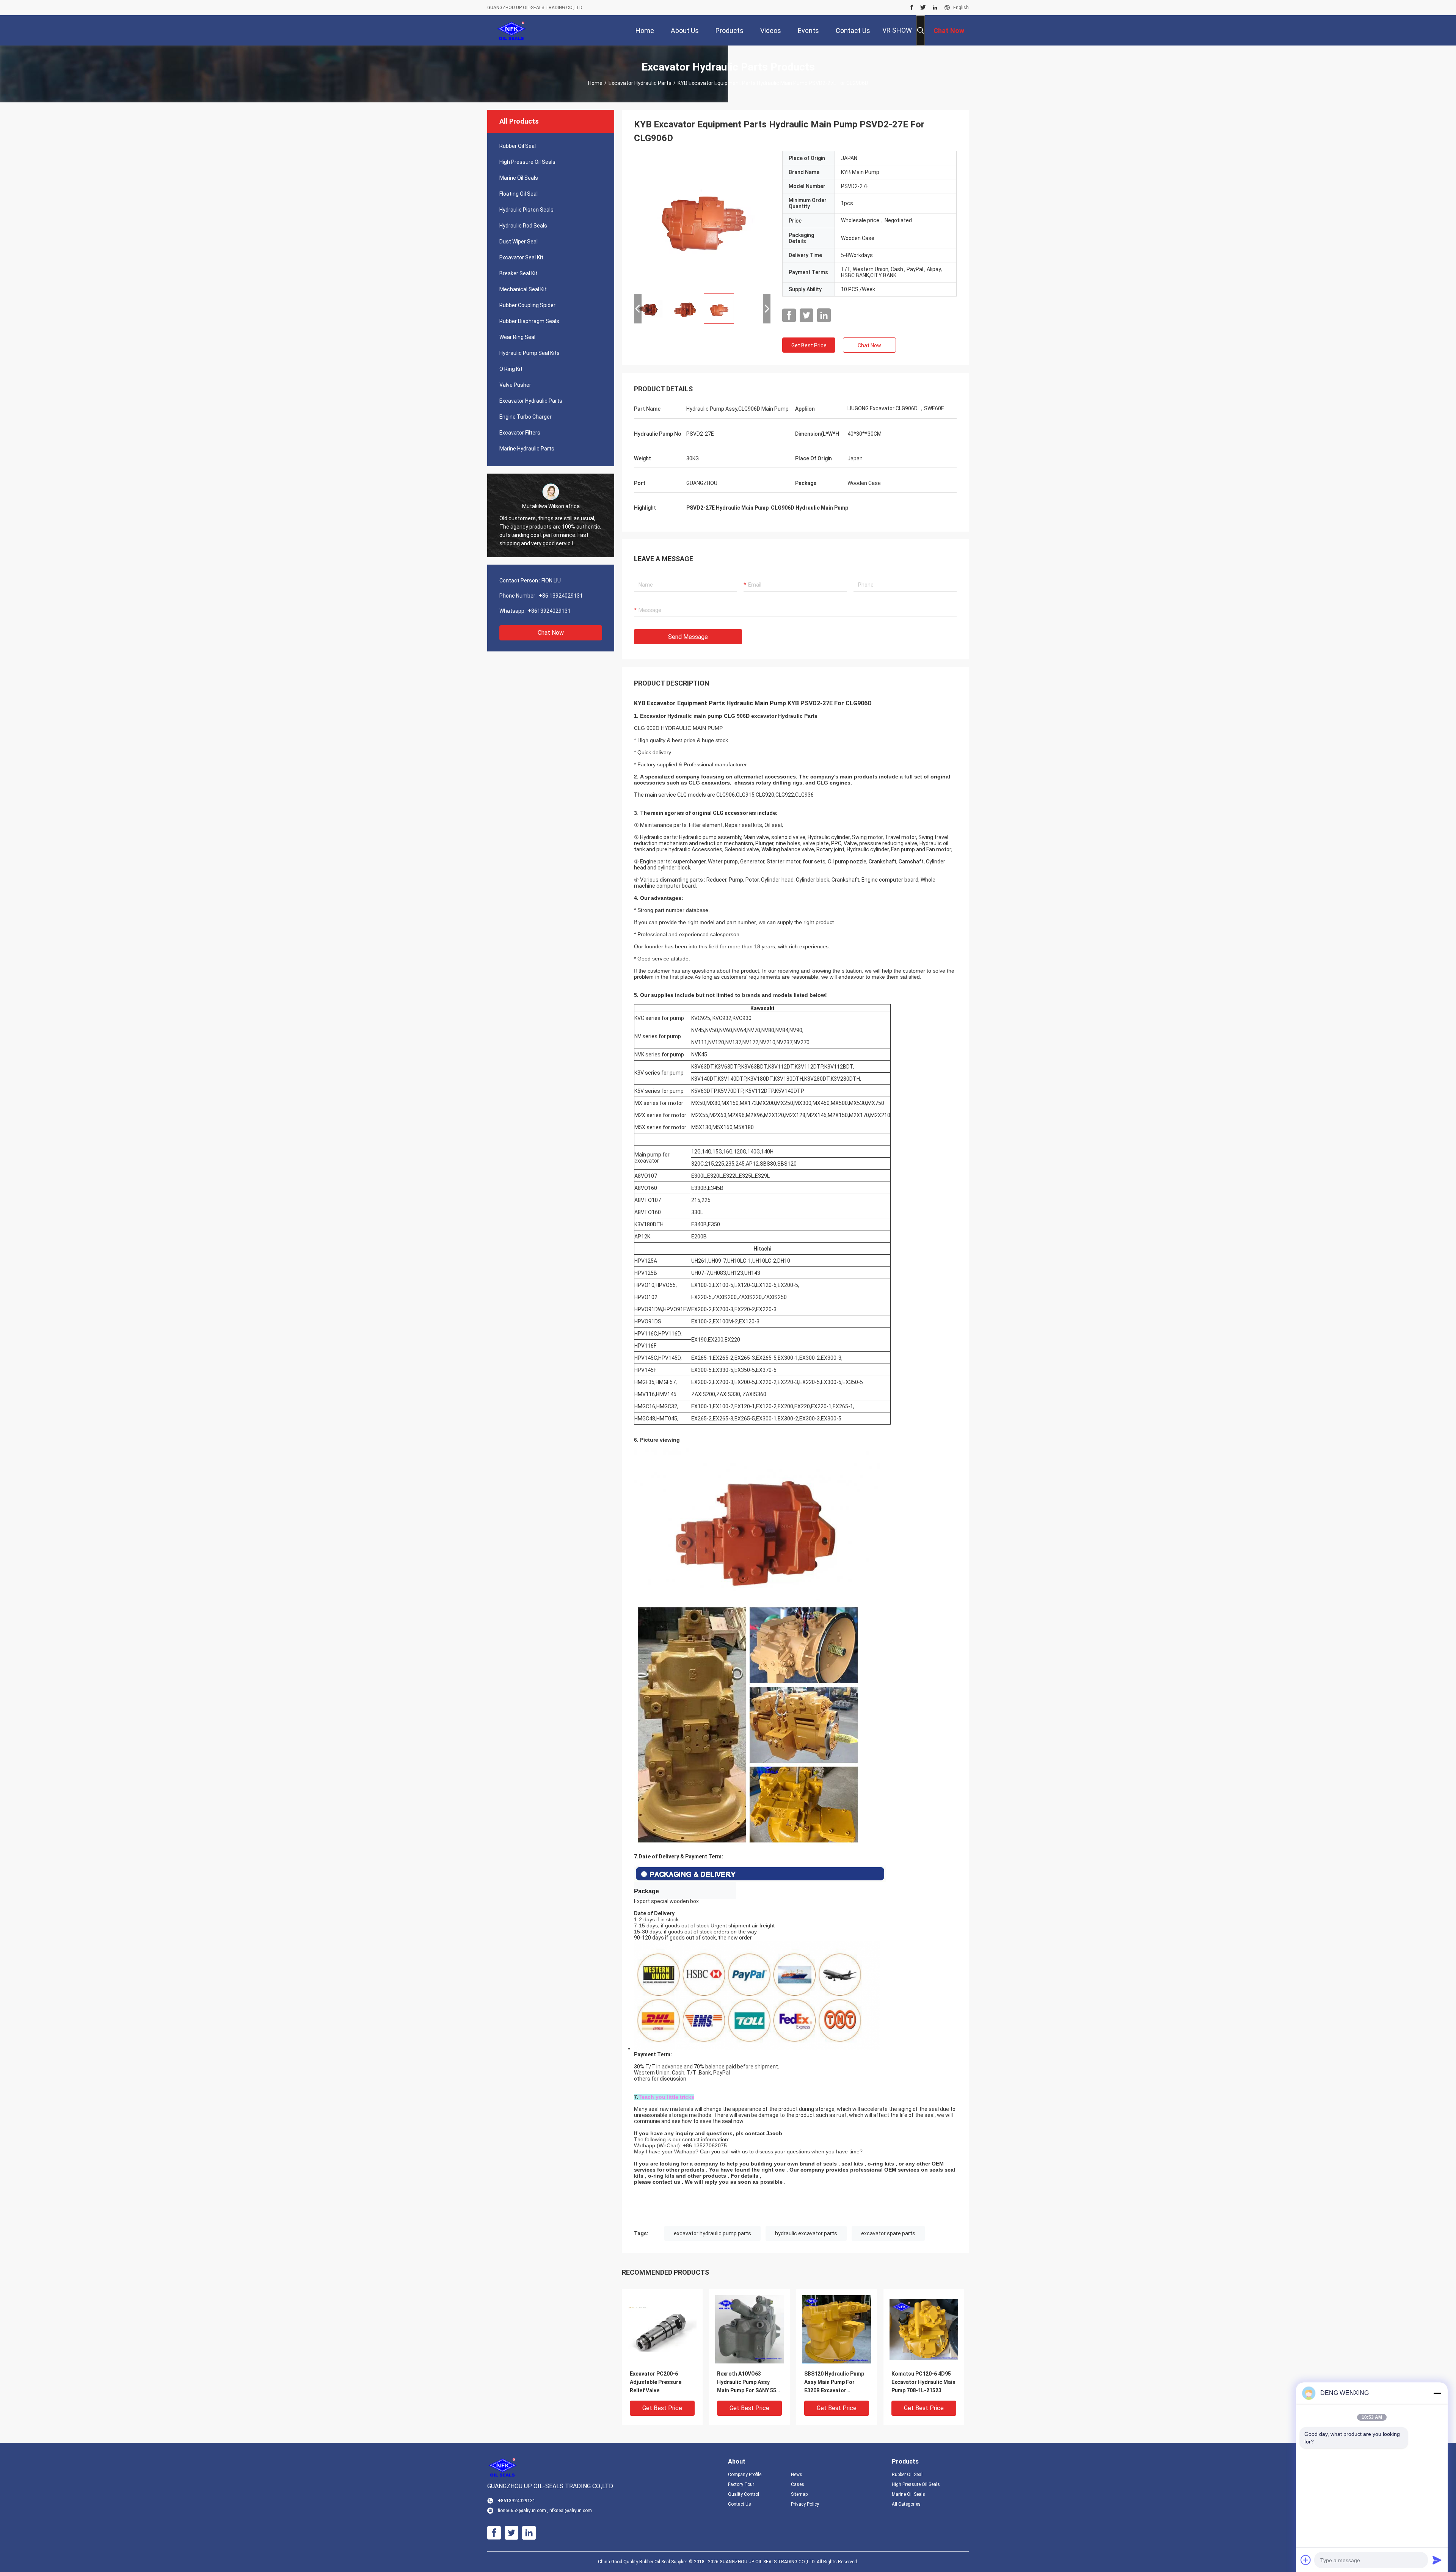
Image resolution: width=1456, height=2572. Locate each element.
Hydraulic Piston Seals (526, 210)
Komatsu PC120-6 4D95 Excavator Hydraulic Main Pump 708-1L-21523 (923, 2382)
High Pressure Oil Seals (527, 162)
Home (595, 83)
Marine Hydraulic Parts (527, 449)
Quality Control (744, 2494)
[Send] (1437, 2560)
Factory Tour (741, 2484)
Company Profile (745, 2475)
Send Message (688, 637)
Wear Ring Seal (517, 337)
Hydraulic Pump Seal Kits (530, 353)
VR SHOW (897, 30)
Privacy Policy (805, 2504)
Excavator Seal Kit (521, 257)
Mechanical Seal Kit (523, 289)
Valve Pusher (515, 385)
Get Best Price (809, 345)
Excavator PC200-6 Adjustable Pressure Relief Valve (656, 2382)
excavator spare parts (888, 2233)
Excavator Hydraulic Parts (640, 83)
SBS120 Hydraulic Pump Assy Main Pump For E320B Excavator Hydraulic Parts (834, 2383)
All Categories (906, 2504)
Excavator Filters (520, 433)
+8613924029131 (549, 611)
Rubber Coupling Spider (527, 305)
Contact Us (740, 2504)
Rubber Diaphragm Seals (529, 321)
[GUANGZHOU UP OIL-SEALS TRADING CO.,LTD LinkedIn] (935, 8)
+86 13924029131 (561, 596)
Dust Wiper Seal (519, 242)
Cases (798, 2484)
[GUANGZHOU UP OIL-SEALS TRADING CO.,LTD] (512, 30)
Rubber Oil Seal (518, 146)
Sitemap (799, 2494)
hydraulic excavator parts (806, 2233)
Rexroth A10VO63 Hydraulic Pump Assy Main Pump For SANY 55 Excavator (747, 2383)
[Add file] (1306, 2560)
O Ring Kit (511, 369)
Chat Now (551, 633)
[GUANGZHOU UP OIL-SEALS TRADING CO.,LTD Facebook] (912, 8)
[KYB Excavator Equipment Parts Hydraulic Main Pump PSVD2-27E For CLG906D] (702, 219)
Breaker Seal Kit (519, 273)
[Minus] (1437, 2393)
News (797, 2475)
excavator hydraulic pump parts (712, 2233)
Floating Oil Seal (519, 194)
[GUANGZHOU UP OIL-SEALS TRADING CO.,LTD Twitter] (923, 8)
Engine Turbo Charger (526, 417)
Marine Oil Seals (519, 178)
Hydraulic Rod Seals (523, 226)
